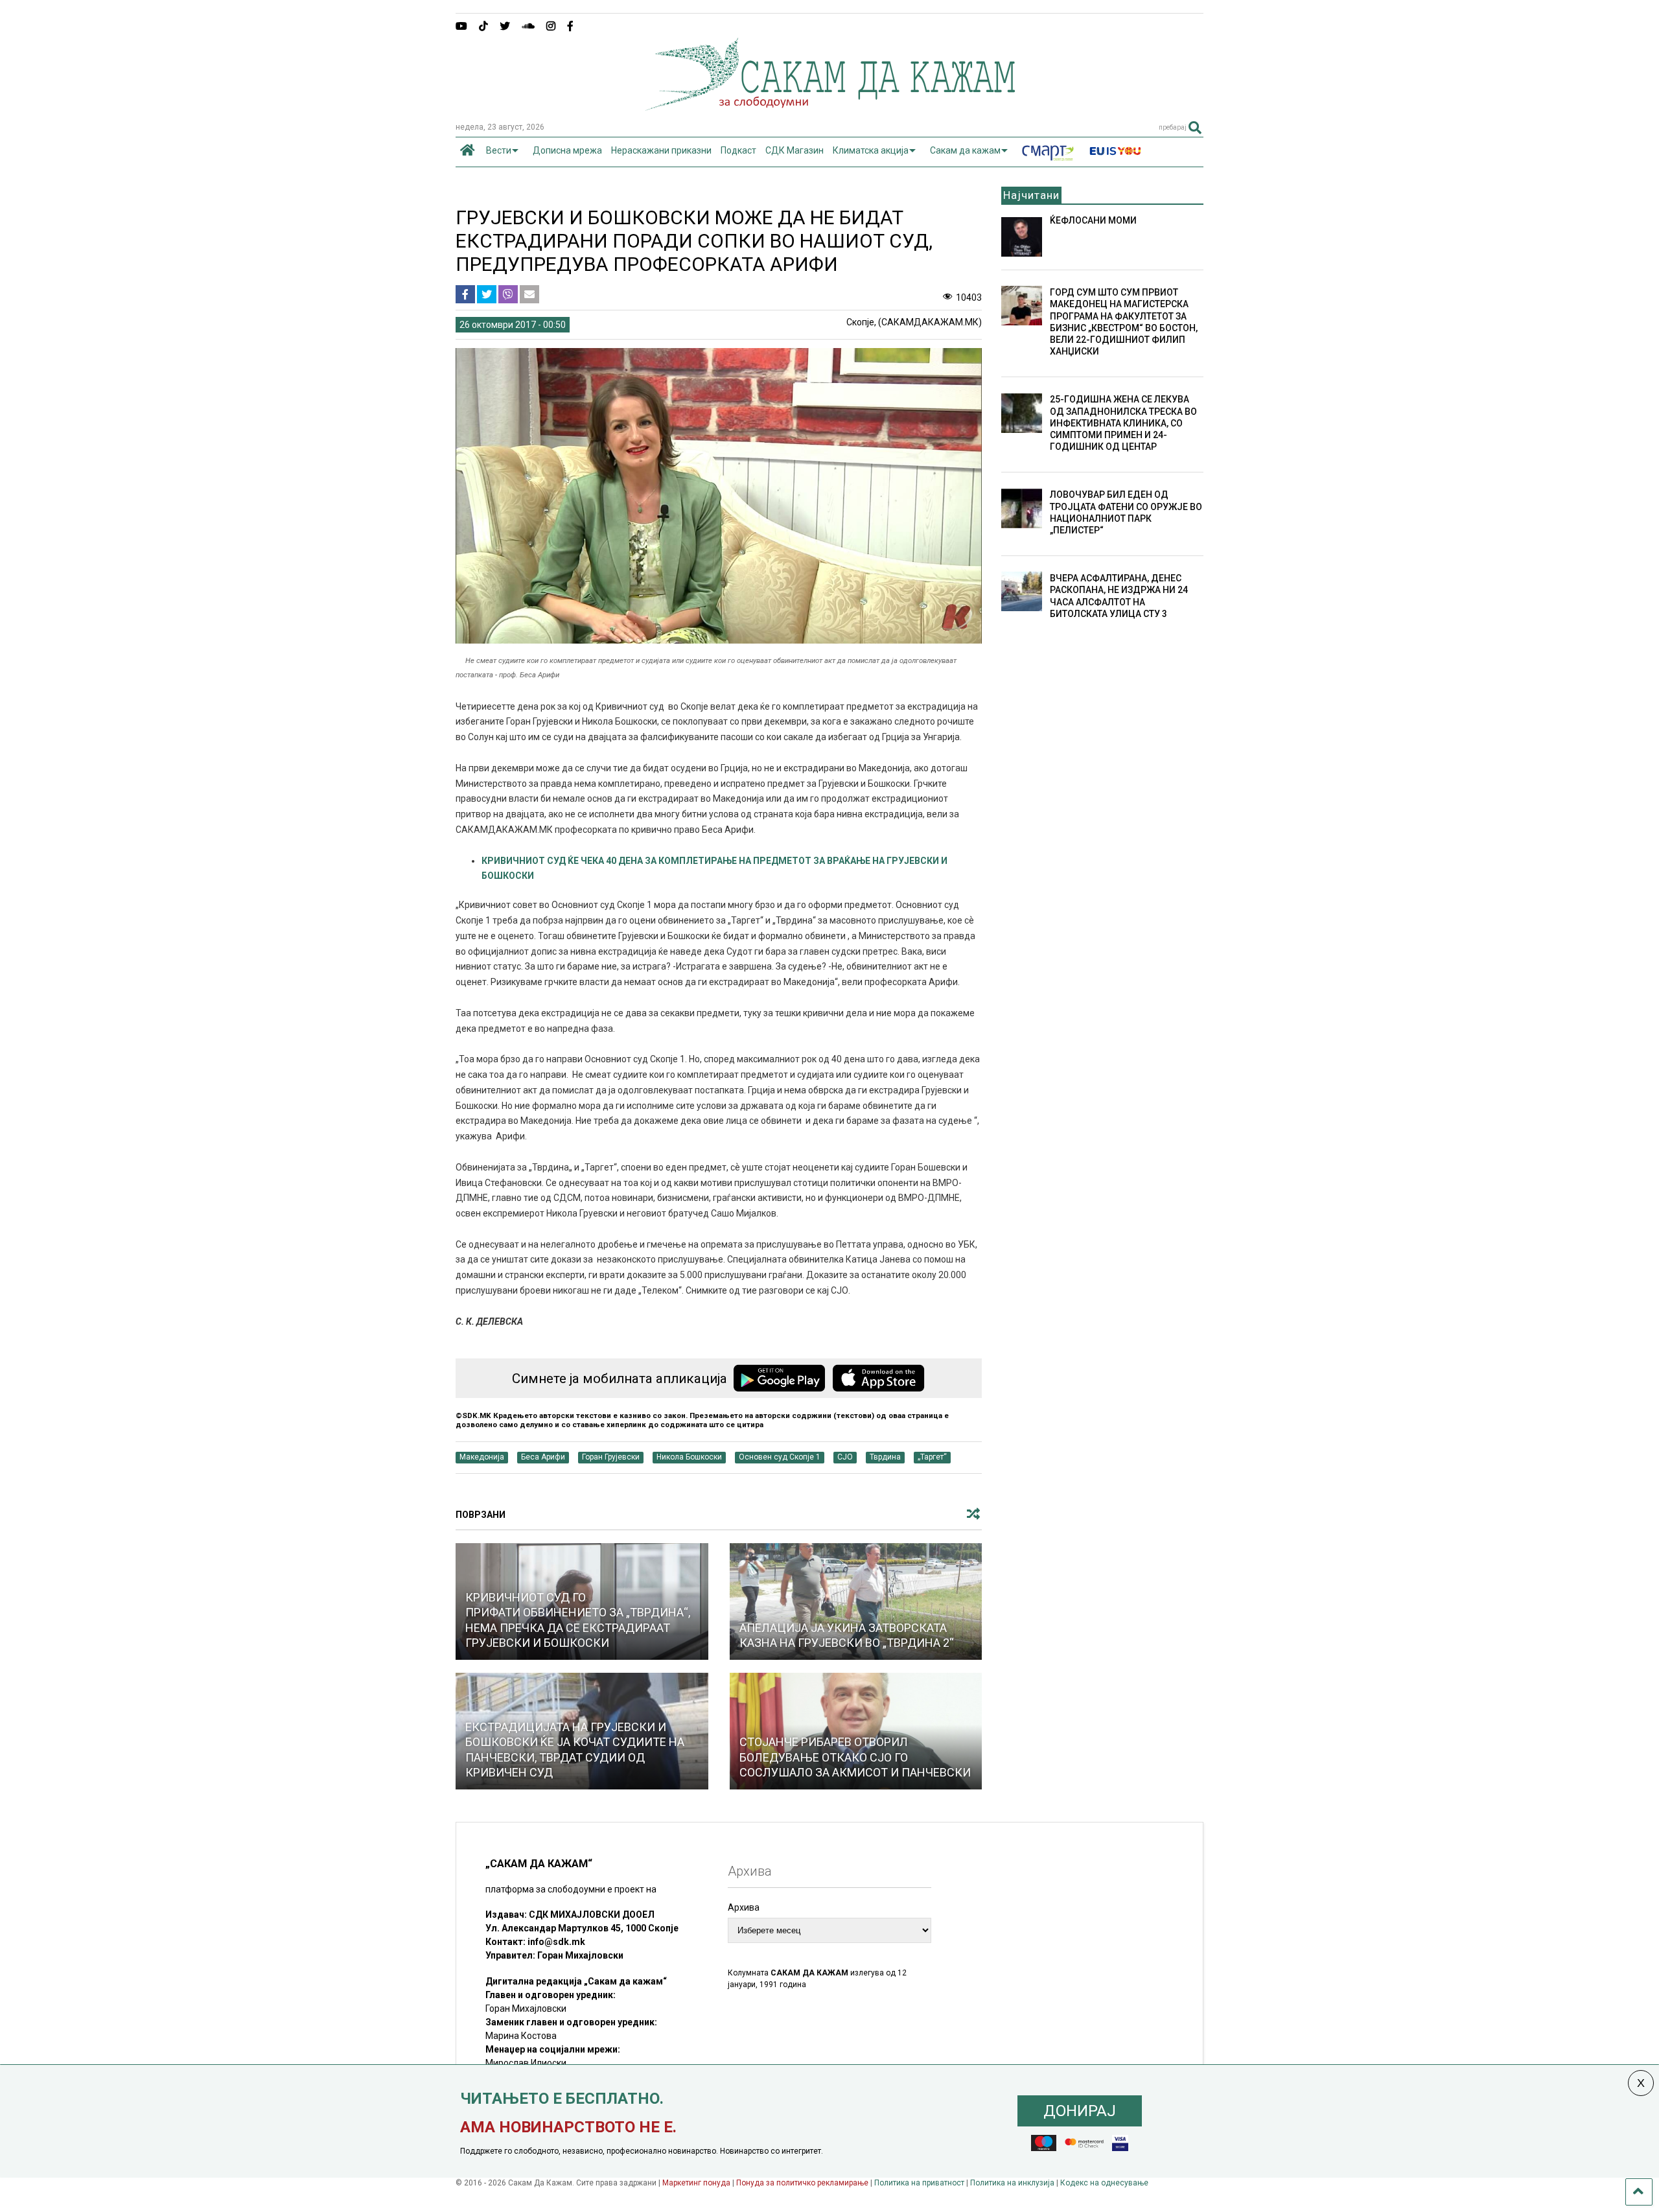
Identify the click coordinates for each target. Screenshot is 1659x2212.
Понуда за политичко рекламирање (802, 2183)
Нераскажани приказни (661, 150)
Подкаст (738, 150)
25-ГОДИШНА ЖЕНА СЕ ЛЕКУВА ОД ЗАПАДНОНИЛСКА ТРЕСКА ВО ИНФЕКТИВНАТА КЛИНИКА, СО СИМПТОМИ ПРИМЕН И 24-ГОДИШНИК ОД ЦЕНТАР (1123, 423)
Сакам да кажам (965, 150)
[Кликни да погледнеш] (856, 1601)
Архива (744, 1907)
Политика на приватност (919, 2183)
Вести (499, 150)
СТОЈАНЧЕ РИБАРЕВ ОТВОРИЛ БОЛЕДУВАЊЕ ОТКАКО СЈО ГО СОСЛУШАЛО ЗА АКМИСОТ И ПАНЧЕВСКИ (855, 1757)
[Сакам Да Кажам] (830, 106)
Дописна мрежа (567, 150)
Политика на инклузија (1012, 2183)
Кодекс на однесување (1104, 2183)
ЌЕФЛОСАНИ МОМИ (1093, 220)
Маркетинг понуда (697, 2183)
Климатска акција (871, 150)
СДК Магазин (795, 150)
